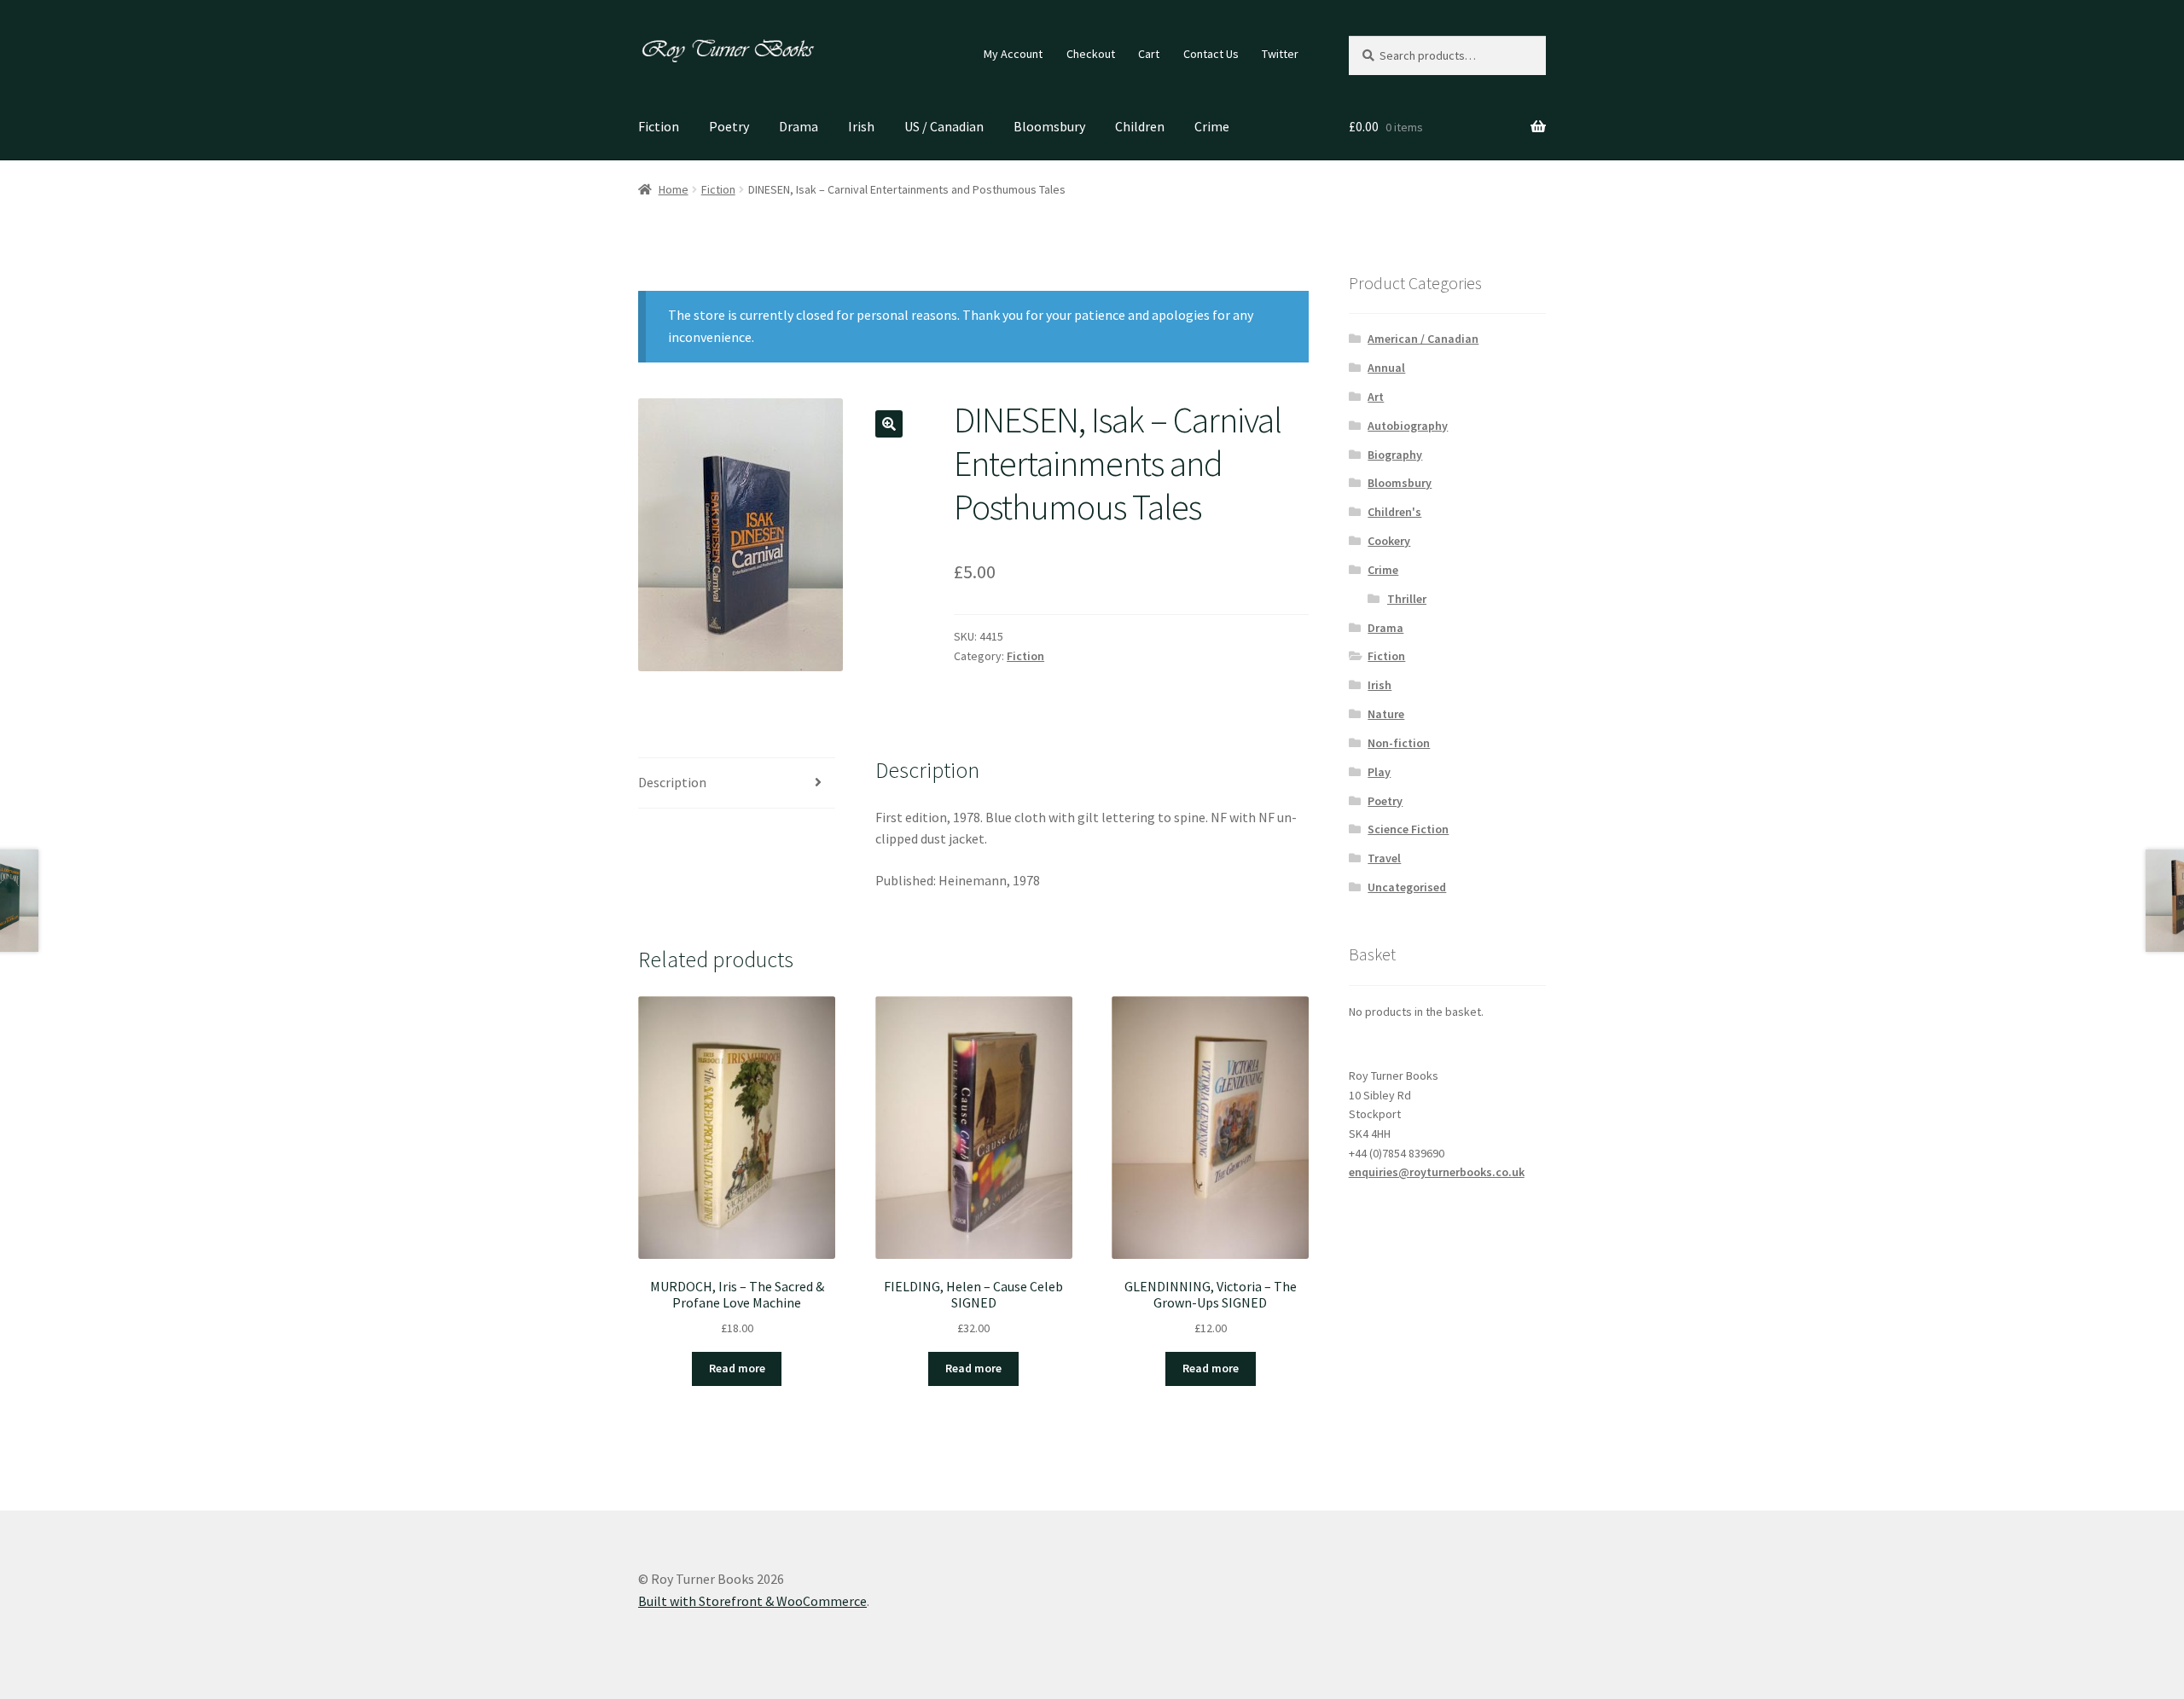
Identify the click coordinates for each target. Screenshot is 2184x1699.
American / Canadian (1423, 339)
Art (1376, 397)
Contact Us (1211, 54)
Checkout (1091, 54)
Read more (737, 1368)
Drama (799, 126)
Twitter (1280, 54)
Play (1379, 772)
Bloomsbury (1049, 126)
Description (672, 782)
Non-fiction (1399, 743)
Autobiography (1408, 426)
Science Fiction (1408, 829)
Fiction (659, 126)
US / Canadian (944, 126)
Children (1140, 126)
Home (674, 189)
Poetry (729, 126)
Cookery (1389, 541)
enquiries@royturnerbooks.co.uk (1437, 1172)
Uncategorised (1407, 887)
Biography (1395, 455)
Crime (1212, 126)
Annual (1386, 368)
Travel (1384, 858)
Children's (1394, 512)
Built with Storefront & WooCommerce (752, 1601)
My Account (1013, 54)
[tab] (737, 783)
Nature (1386, 714)
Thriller (1407, 599)
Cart (1149, 54)
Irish (861, 126)
